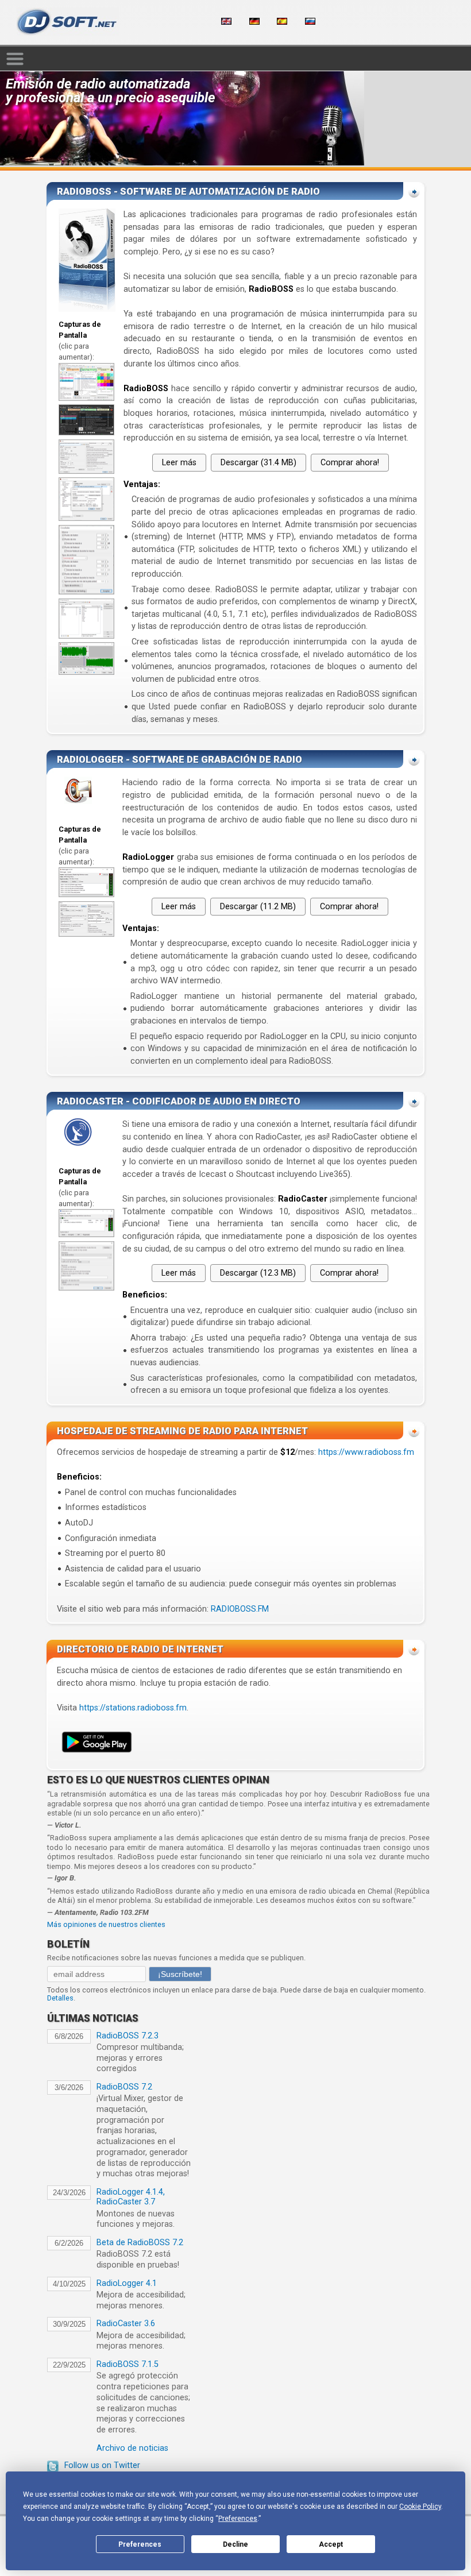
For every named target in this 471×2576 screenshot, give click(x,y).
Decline (235, 2544)
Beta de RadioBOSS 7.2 (140, 2243)
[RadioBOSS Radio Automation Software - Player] (86, 398)
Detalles (60, 1998)
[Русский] (310, 22)
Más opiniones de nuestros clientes (106, 1924)
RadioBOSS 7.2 (124, 2087)
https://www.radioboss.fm (366, 1452)
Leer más (179, 463)
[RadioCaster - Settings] (86, 1288)
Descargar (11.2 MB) (258, 907)
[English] (226, 22)
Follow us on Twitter (102, 2465)
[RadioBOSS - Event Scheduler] (86, 471)
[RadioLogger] (86, 895)
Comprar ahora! (350, 463)
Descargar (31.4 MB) (258, 463)
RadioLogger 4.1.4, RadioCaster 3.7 (131, 2197)
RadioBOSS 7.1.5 (128, 2364)
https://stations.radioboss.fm (133, 1708)
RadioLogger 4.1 (127, 2283)
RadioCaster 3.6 (126, 2324)
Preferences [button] (238, 2519)
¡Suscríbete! (180, 1974)
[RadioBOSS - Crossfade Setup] (86, 592)
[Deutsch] (254, 22)
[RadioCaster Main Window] (86, 1235)
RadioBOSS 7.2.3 (128, 2036)
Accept (331, 2544)
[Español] (282, 22)
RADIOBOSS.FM (240, 1609)
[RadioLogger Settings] (86, 934)
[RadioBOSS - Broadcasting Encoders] (86, 518)
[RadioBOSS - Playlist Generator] (86, 636)
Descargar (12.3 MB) (258, 1273)
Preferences (140, 2544)
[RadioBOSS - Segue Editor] (86, 672)
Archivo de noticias (132, 2448)
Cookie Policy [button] (420, 2507)
